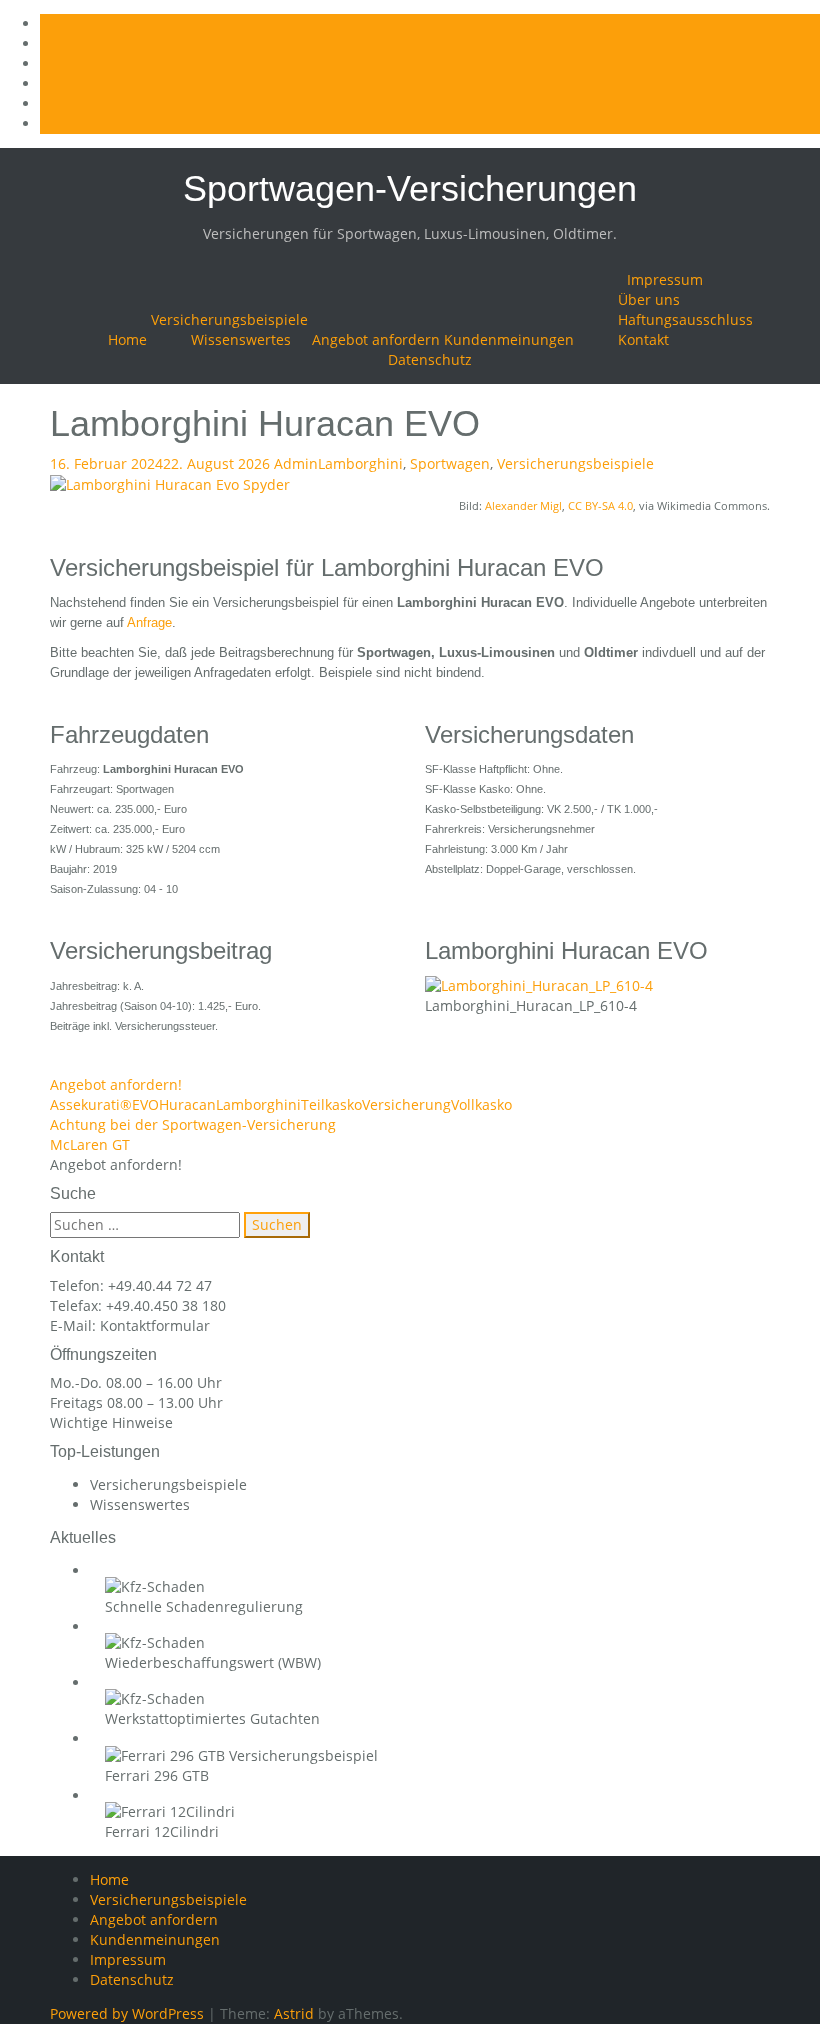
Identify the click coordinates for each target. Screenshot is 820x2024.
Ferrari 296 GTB (157, 1775)
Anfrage (149, 622)
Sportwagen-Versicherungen (410, 188)
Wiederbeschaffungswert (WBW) (213, 1662)
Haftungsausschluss (685, 319)
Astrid (294, 2013)
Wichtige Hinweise (111, 1422)
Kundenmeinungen (509, 339)
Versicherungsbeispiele (229, 319)
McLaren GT (90, 1144)
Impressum (665, 279)
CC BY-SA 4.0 (600, 506)
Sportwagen (450, 463)
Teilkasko (331, 1104)
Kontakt (643, 339)
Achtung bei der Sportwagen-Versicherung (193, 1124)
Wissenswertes (241, 339)
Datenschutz (430, 359)
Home (127, 339)
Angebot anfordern (376, 339)
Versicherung (406, 1104)
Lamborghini (360, 463)
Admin (296, 463)
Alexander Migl (523, 506)
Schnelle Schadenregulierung (204, 1606)
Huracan (187, 1104)
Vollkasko (481, 1104)
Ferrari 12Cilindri (162, 1831)
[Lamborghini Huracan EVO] (170, 483)
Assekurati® (91, 1104)
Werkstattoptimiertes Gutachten (212, 1718)
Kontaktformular (155, 1325)
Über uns (649, 299)
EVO (145, 1104)
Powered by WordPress (127, 2013)
